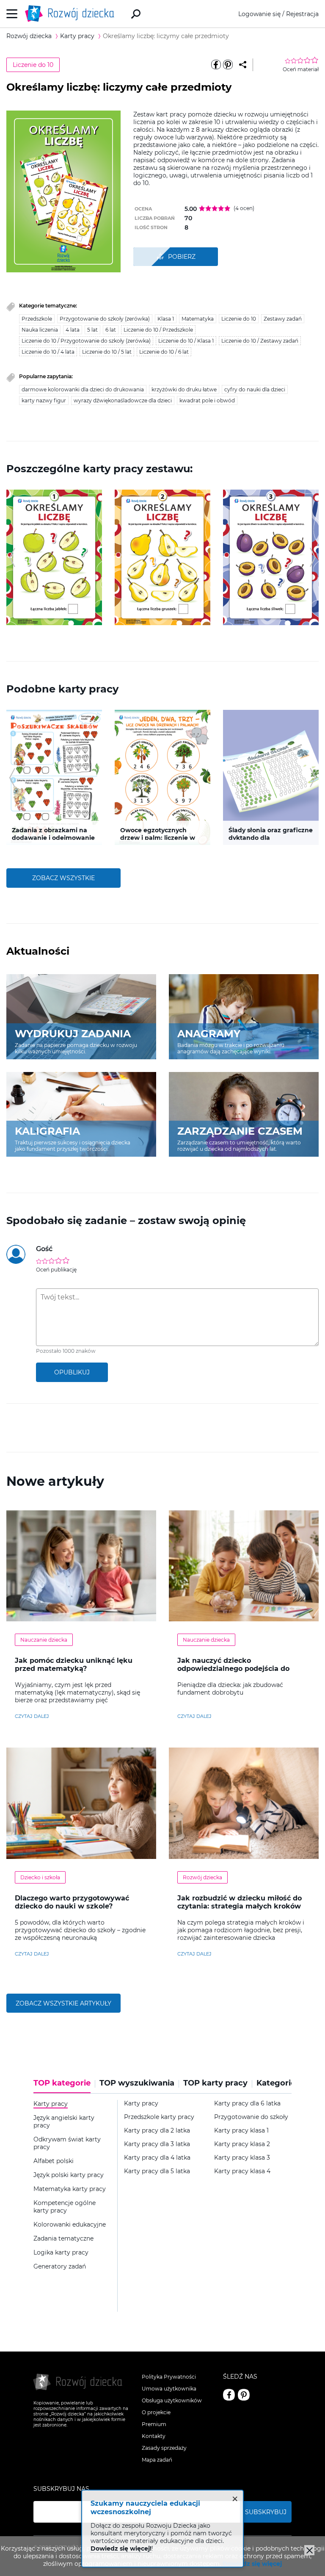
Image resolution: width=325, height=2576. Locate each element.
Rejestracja (302, 14)
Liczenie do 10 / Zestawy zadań (260, 341)
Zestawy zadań (283, 319)
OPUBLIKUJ (72, 1372)
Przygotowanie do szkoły (251, 2117)
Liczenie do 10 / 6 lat (164, 352)
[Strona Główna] (72, 14)
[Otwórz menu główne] (12, 14)
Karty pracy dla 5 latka (157, 2171)
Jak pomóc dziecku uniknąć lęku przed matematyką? (74, 1665)
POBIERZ (182, 257)
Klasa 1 (166, 319)
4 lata (73, 330)
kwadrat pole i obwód (207, 400)
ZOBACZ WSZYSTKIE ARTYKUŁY (63, 2003)
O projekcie (156, 2412)
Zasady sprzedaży (164, 2448)
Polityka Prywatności (169, 2377)
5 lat (92, 330)
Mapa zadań (157, 2460)
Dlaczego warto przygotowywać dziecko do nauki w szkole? (72, 1902)
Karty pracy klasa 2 (242, 2144)
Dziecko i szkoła (40, 1877)
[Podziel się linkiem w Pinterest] (228, 65)
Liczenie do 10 (33, 65)
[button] (12, 557)
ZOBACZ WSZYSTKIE (63, 878)
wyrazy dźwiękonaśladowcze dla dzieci (123, 400)
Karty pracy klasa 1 (241, 2131)
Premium (154, 2424)
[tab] (64, 2086)
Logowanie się (259, 14)
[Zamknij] (309, 2550)
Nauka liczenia (40, 330)
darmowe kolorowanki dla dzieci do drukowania (83, 389)
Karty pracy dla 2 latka (157, 2131)
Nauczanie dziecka (44, 1640)
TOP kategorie (62, 2083)
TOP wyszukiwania (137, 2083)
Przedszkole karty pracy (159, 2117)
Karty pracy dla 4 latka (157, 2158)
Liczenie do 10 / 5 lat (107, 352)
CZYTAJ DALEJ (32, 1716)
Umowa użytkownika (169, 2389)
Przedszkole (37, 319)
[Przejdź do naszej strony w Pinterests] (244, 2395)
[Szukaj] (136, 14)
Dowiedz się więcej (252, 2564)
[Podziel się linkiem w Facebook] (216, 65)
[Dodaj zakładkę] (243, 65)
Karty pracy (141, 2104)
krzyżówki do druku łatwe (184, 389)
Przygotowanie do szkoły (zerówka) (105, 319)
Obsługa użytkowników (172, 2400)
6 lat (111, 330)
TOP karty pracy (215, 2083)
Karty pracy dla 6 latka (247, 2104)
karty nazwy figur (44, 400)
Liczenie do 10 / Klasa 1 (186, 341)
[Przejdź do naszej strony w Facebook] (229, 2395)
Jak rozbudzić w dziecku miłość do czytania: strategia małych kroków (240, 1902)
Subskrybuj (266, 2512)
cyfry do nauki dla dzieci (255, 389)
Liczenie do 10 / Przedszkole (158, 330)
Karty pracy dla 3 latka (157, 2144)
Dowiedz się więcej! (121, 2548)
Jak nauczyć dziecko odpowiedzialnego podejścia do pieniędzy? (233, 1669)
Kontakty (154, 2436)
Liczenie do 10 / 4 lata (48, 352)
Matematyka (198, 319)
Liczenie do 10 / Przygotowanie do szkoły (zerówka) (86, 341)
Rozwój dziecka (202, 1877)
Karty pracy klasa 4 (242, 2171)
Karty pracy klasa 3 (242, 2158)
